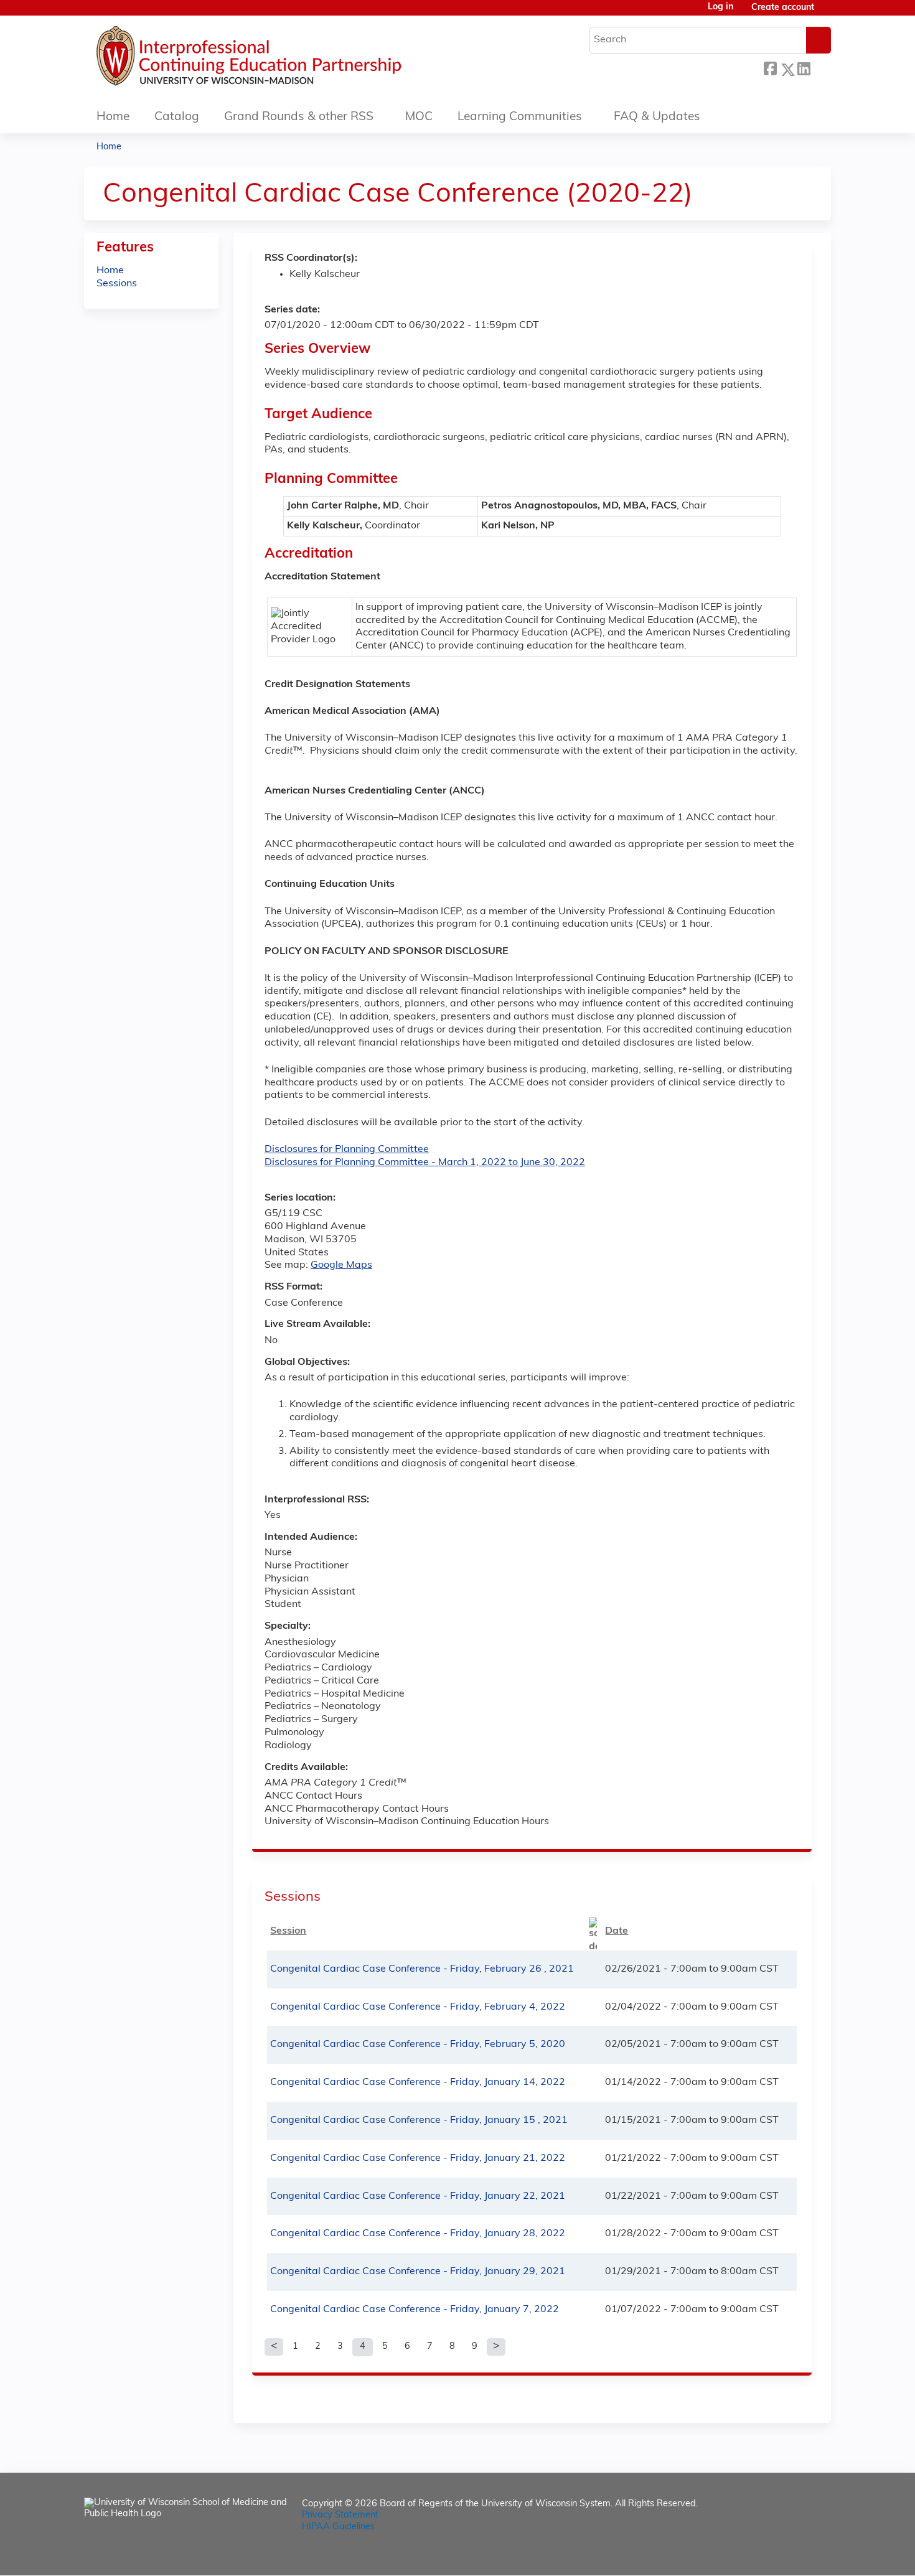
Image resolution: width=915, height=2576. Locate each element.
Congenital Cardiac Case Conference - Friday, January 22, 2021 (418, 2196)
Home (113, 117)
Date (617, 1931)
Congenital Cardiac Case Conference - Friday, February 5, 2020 (418, 2044)
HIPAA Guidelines (338, 2527)
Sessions (117, 284)
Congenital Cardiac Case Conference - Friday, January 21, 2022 (418, 2158)
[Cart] (827, 13)
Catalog (177, 117)
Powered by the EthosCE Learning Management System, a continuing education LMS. (787, 2555)
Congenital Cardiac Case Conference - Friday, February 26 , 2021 (422, 1969)
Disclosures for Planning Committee (347, 1150)
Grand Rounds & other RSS (299, 117)
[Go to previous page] (274, 2347)
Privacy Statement (340, 2515)
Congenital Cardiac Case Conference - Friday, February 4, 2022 (418, 2007)
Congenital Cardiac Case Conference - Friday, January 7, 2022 (415, 2310)
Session (288, 1931)
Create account (783, 8)
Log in (720, 7)
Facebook (770, 68)
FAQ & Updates (657, 117)
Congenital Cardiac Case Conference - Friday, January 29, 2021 (418, 2272)
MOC (419, 117)
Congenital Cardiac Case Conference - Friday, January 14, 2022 (418, 2082)
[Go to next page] (496, 2347)
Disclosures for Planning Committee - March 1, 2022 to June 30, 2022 (425, 1163)
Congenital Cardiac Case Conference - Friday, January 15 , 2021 (419, 2120)
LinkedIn (804, 68)
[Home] (286, 59)
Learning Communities (520, 117)
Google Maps (341, 1265)
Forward (820, 66)
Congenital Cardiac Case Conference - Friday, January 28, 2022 (418, 2234)
